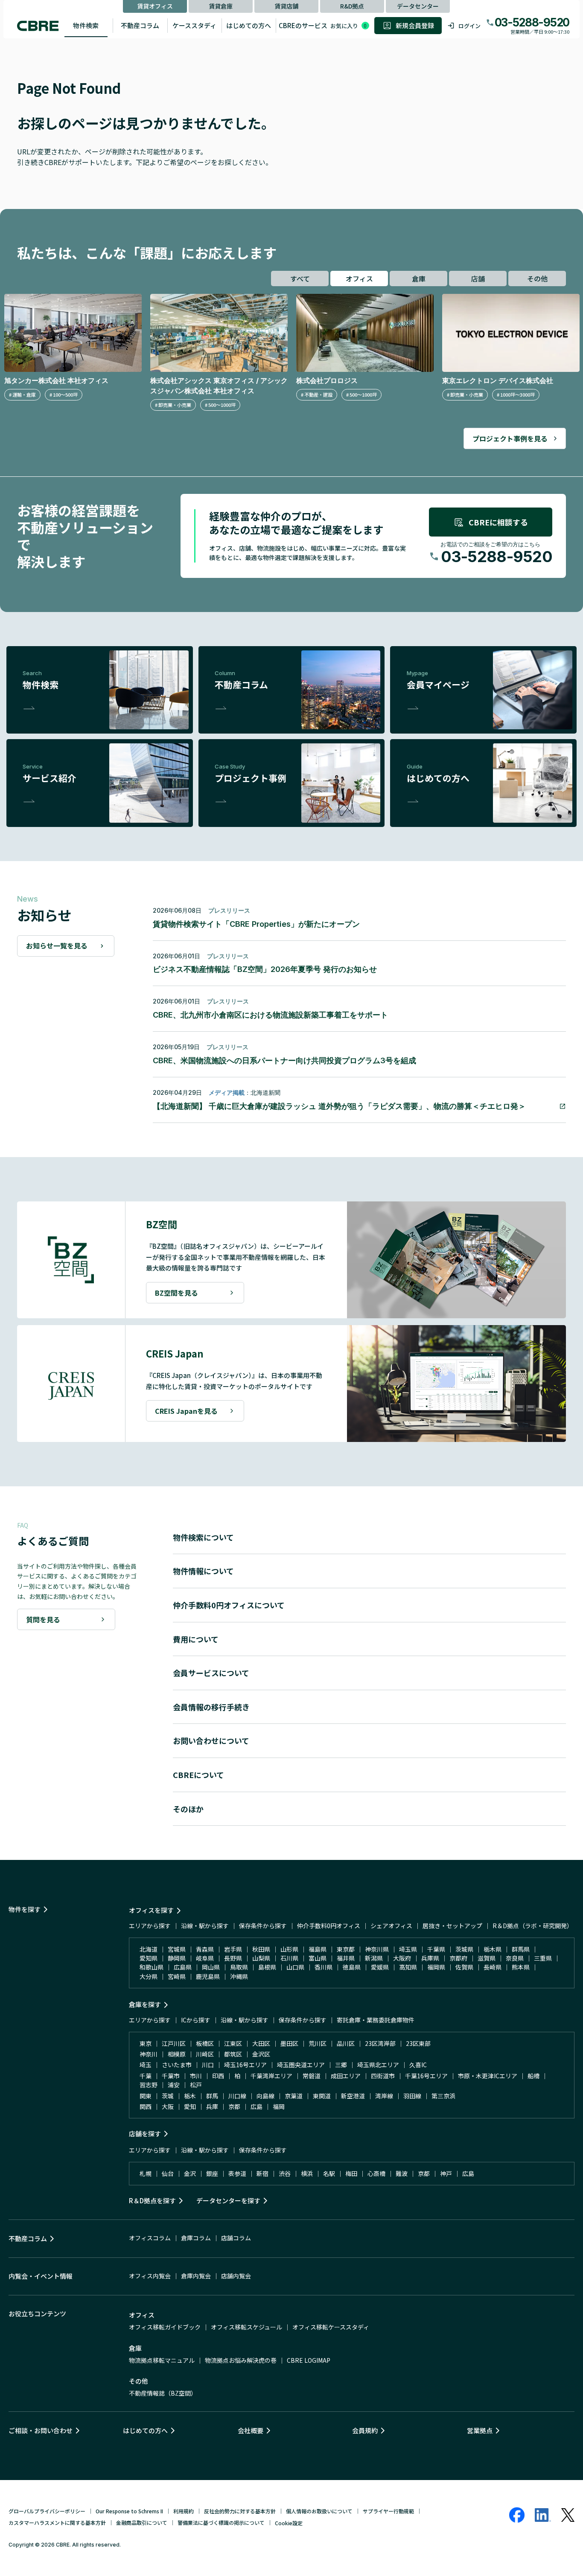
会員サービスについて (211, 1673)
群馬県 (521, 1949)
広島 (257, 2106)
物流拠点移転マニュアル (162, 2360)
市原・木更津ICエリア (488, 2076)
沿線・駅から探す (205, 1926)
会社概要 (251, 2430)
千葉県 (436, 1949)
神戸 (446, 2173)
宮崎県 (177, 1976)
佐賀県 (464, 1967)
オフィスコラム (150, 2238)
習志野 (149, 2085)
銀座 (212, 2173)
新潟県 (374, 1958)
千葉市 (171, 2076)
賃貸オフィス (155, 6)
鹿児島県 (208, 1976)
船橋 (533, 2076)
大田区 (261, 2043)
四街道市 (383, 2076)
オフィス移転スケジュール (246, 2327)
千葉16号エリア (426, 2076)
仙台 (168, 2173)
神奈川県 (377, 1949)
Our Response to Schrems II (129, 2511)
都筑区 (233, 2054)
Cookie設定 (289, 2523)
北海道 (149, 1949)
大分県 (149, 1976)
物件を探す (25, 1909)
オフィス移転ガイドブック (165, 2327)
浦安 (174, 2085)
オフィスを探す (151, 1910)
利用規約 (184, 2511)
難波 (402, 2173)
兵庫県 (430, 1958)
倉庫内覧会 (196, 2276)
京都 (234, 2106)
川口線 (237, 2096)
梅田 (351, 2173)
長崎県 (493, 1967)
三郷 (341, 2065)
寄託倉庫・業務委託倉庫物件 (376, 2020)
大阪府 (402, 1958)
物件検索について (203, 1537)
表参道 (237, 2173)
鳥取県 (239, 1967)
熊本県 (521, 1967)
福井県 (346, 1958)
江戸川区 (174, 2043)
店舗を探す (145, 2134)
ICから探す (196, 2020)
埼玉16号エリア (245, 2065)
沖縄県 (239, 1976)
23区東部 (418, 2043)
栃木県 (493, 1949)
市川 (196, 2076)
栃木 (190, 2096)
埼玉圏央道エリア (301, 2065)
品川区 (346, 2043)
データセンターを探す (228, 2200)
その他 (537, 278)
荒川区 (318, 2043)
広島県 (183, 1967)
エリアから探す (150, 1926)
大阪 (168, 2106)
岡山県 (211, 1967)
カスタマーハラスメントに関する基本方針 (57, 2522)
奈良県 (515, 1958)
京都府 (458, 1958)
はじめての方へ (249, 25)
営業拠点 (480, 2430)
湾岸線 (384, 2096)
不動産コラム (140, 25)
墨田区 (289, 2043)
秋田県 (261, 1949)
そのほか (188, 1809)
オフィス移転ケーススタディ (331, 2327)
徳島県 (352, 1967)
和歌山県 (152, 1967)
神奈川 (149, 2054)
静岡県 (177, 1958)
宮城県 (177, 1949)
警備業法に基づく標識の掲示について (221, 2522)
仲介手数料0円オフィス (329, 1926)
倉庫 (419, 278)
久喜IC (418, 2065)
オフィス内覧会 (150, 2276)
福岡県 (436, 1967)
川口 (208, 2065)
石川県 (289, 1958)
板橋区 (205, 2043)
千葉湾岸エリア (271, 2076)
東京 (146, 2043)
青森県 (205, 1949)
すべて (300, 278)
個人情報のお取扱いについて (319, 2511)
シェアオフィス (391, 1926)
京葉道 (294, 2096)
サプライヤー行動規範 (388, 2511)
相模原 (177, 2054)
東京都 (346, 1949)
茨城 (168, 2096)
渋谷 (285, 2173)
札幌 (146, 2173)
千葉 (146, 2076)
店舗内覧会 (236, 2276)
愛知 (190, 2106)
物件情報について (203, 1571)
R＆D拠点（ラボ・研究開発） (533, 1926)
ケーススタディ (194, 25)
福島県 (318, 1949)
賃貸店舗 (286, 6)
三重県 (543, 1958)
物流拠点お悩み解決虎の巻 (241, 2360)
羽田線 (412, 2096)
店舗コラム (236, 2238)
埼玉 (146, 2065)
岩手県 (233, 1949)
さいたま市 (177, 2065)
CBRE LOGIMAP (309, 2360)
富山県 (318, 1958)
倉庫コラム (196, 2238)
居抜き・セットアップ (452, 1926)
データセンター (418, 6)
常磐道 (312, 2076)
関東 (146, 2096)
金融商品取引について (142, 2522)
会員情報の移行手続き (211, 1707)
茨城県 (464, 1949)
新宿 (262, 2173)
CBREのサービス (303, 25)
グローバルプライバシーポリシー (47, 2511)
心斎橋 (376, 2173)
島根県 (267, 1967)
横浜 (307, 2173)
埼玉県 (408, 1949)
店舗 (478, 278)
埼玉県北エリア (378, 2065)
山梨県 (261, 1958)
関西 (146, 2106)
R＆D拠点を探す (152, 2200)
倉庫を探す (145, 2004)
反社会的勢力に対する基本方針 (240, 2511)
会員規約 (365, 2430)
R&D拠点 (352, 6)
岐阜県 (205, 1958)
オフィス (359, 278)
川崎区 (205, 2054)
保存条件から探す (263, 1926)
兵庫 (212, 2106)
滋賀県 (487, 1958)
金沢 (190, 2173)
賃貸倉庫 (221, 6)
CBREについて (198, 1775)
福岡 (279, 2106)
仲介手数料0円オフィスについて (229, 1605)
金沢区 (261, 2054)
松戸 (196, 2085)
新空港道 (353, 2096)
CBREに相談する (498, 522)
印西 (218, 2076)
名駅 (329, 2173)
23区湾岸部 (380, 2043)
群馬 (212, 2096)
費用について (196, 1639)
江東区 (233, 2043)
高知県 (408, 1967)
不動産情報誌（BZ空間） (163, 2393)
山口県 (295, 1967)
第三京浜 (443, 2096)
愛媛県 (380, 1967)
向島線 (265, 2096)
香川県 (324, 1967)
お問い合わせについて (211, 1741)
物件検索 (86, 25)
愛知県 (149, 1958)
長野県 (233, 1958)
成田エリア (346, 2076)
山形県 (289, 1949)
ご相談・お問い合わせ (41, 2430)
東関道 (322, 2096)
